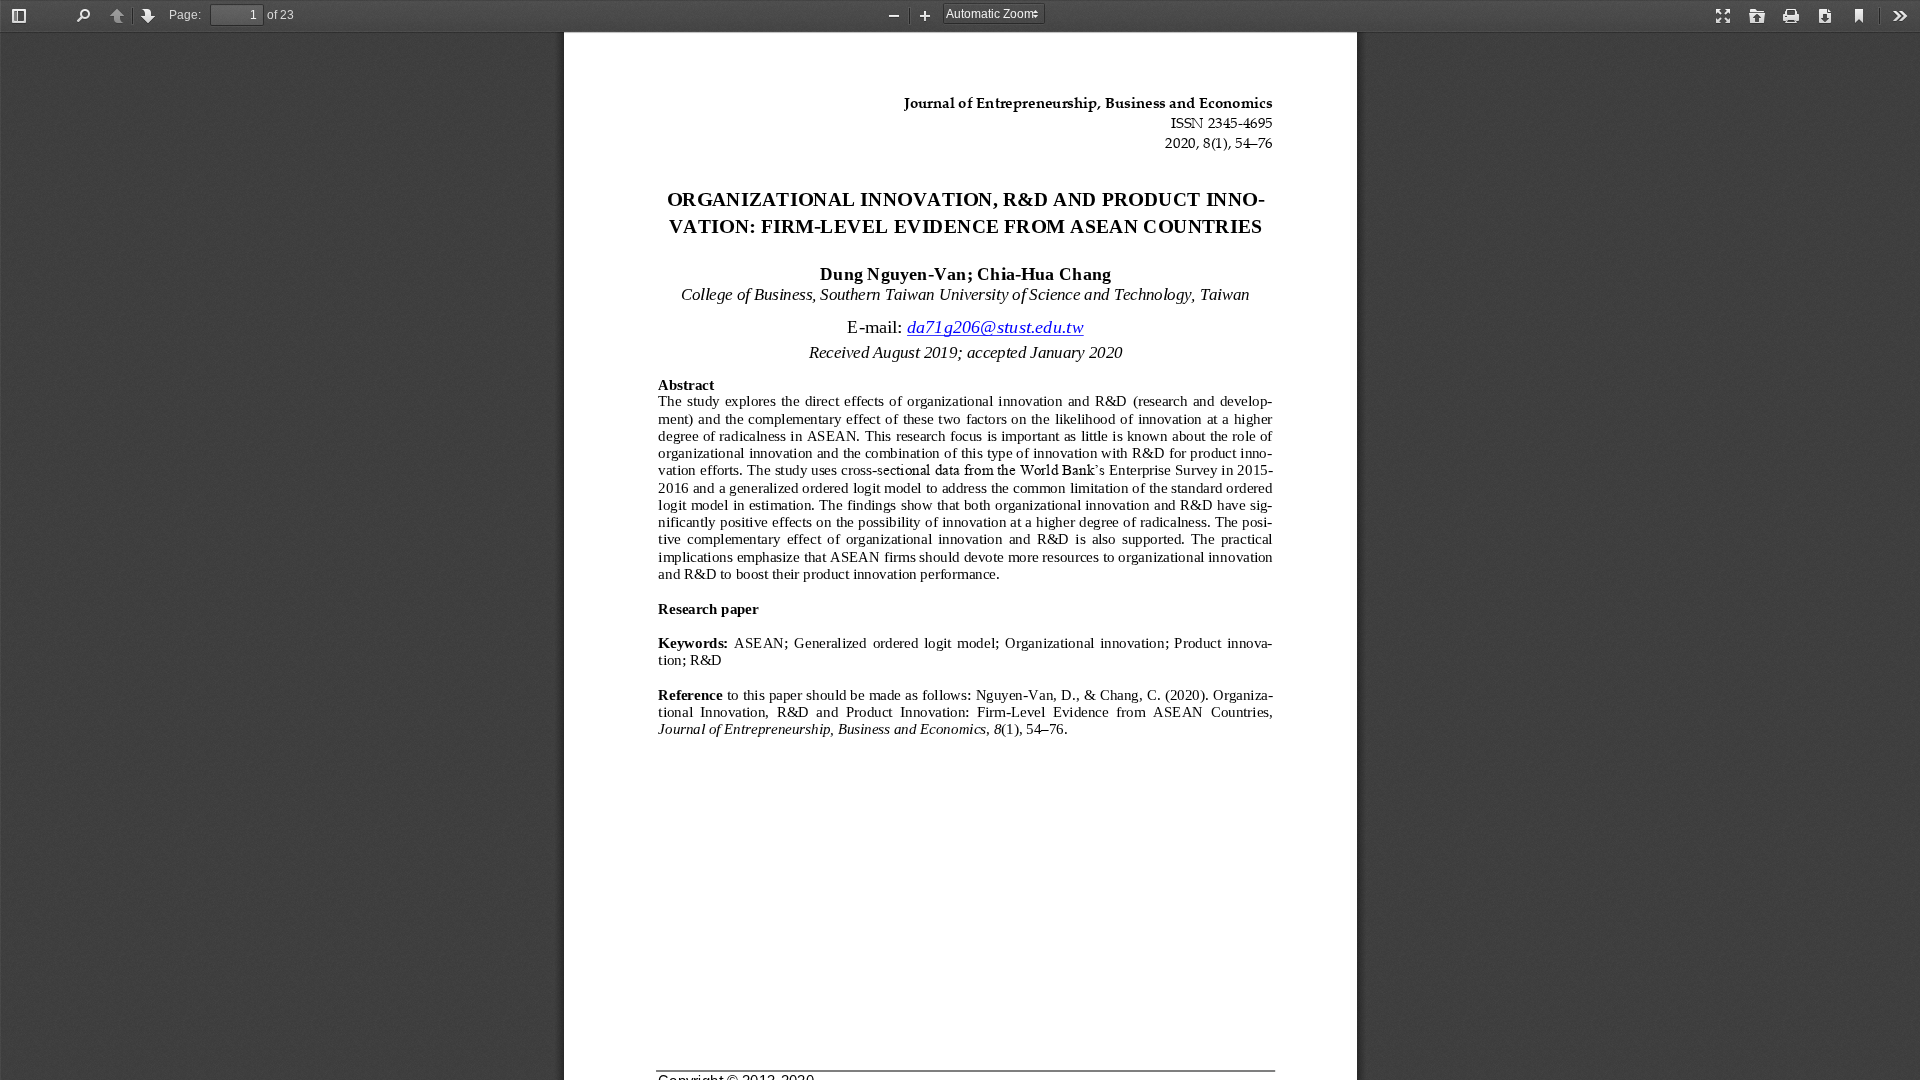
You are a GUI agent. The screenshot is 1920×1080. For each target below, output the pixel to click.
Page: (185, 15)
